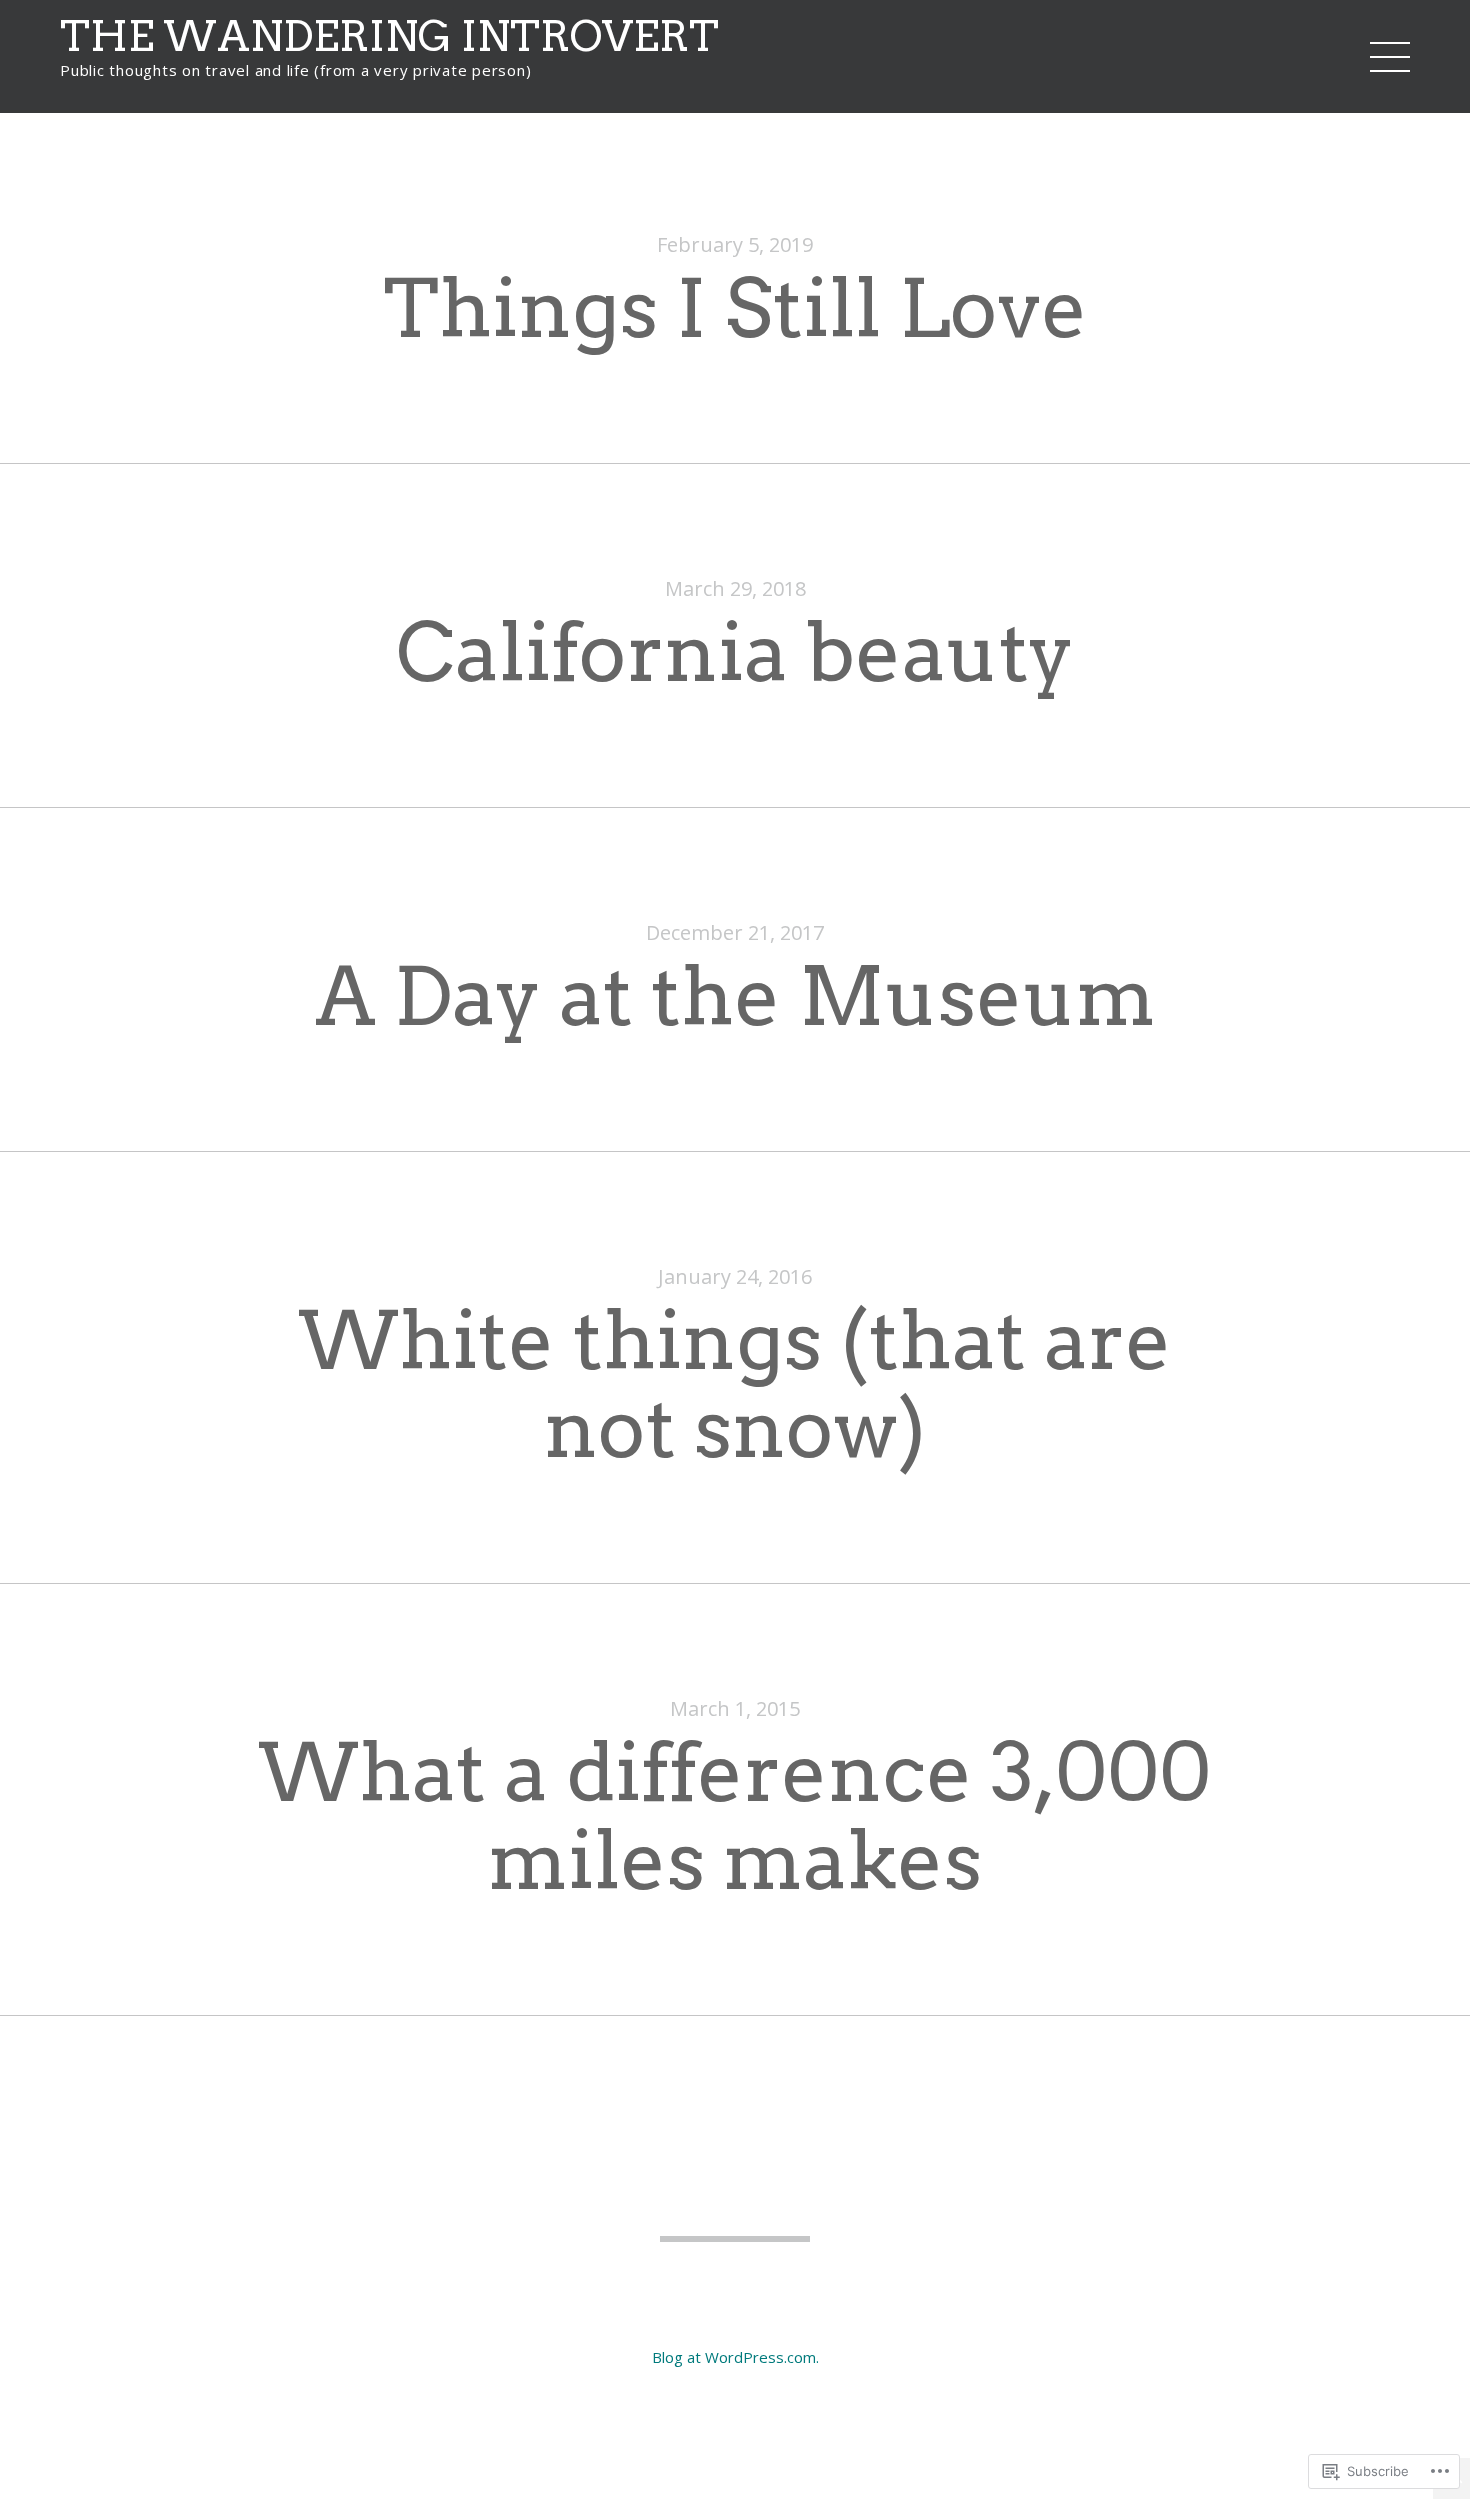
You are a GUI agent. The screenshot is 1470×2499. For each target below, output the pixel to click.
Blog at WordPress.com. (735, 2357)
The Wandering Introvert (389, 36)
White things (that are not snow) (735, 1384)
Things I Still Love (735, 308)
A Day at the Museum (735, 996)
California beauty (735, 652)
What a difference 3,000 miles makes (735, 1816)
